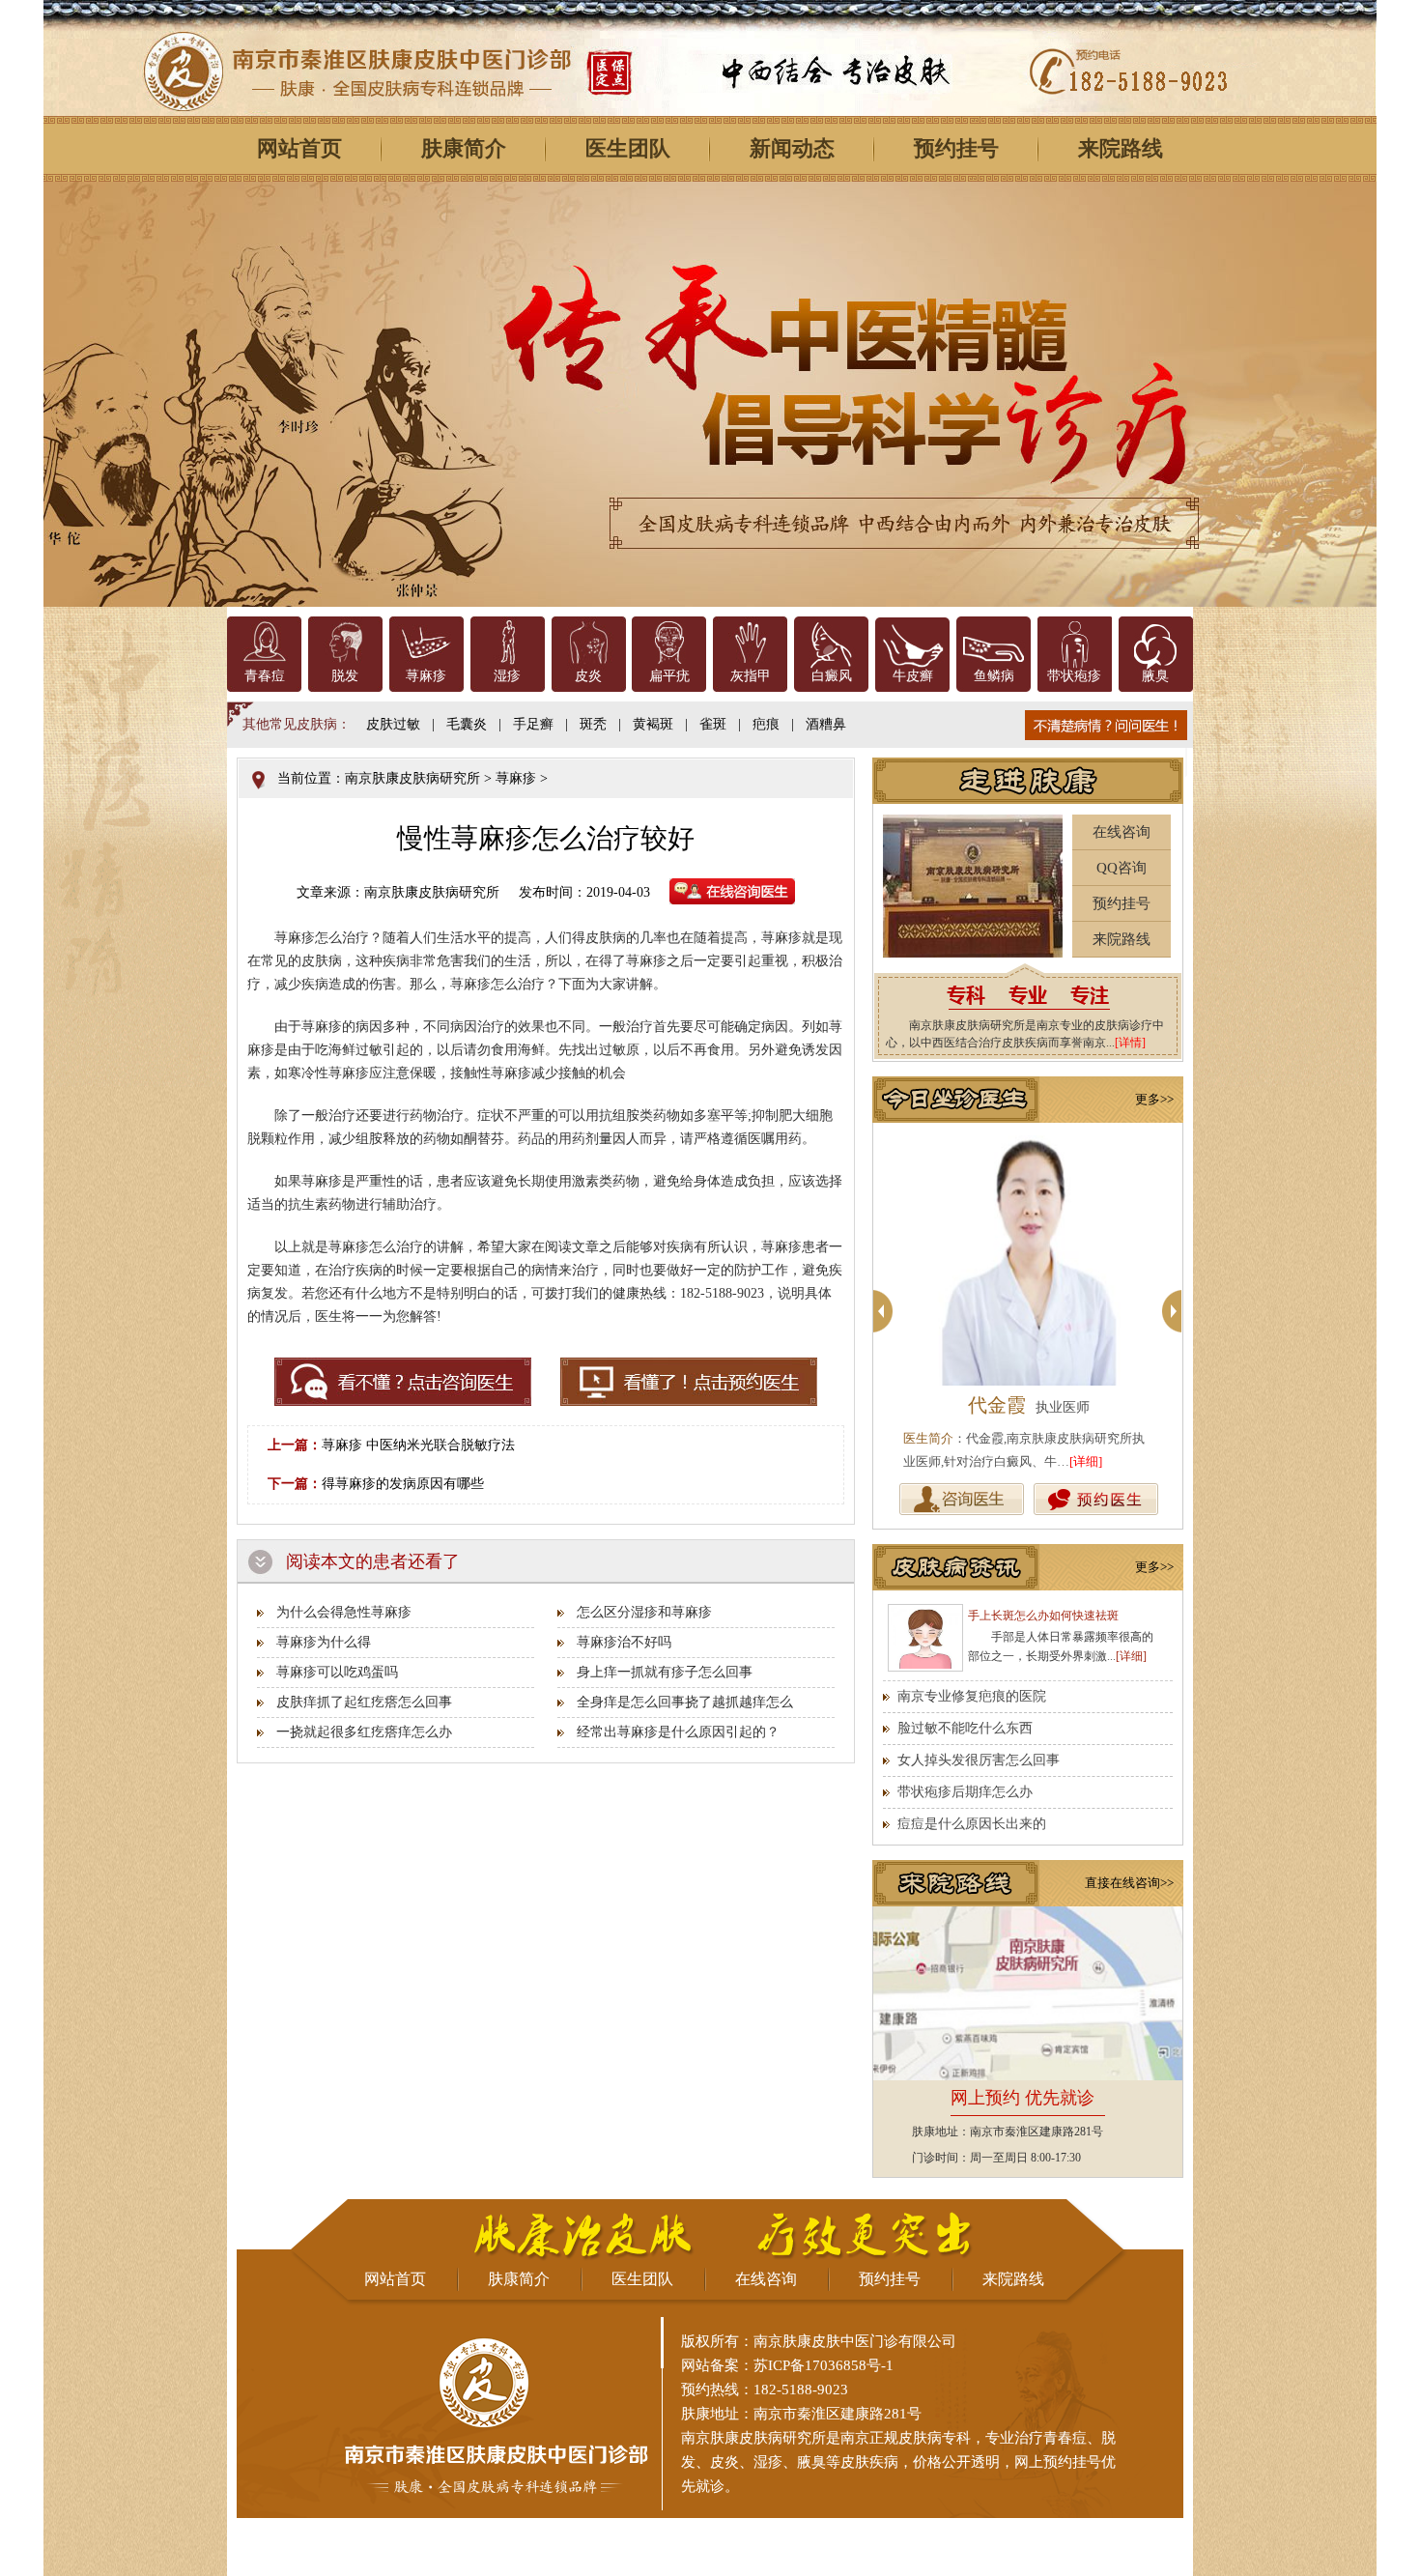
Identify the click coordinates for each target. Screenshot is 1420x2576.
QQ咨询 (1122, 868)
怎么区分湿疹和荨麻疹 (644, 1612)
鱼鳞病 (994, 676)
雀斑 (713, 724)
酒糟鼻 (826, 724)
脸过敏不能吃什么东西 (965, 1728)
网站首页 (299, 148)
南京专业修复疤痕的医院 (972, 1696)
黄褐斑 (653, 724)
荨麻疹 (426, 676)
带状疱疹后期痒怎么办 (965, 1792)
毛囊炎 (467, 724)
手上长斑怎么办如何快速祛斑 (1043, 1616)
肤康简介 (464, 148)
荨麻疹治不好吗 (624, 1642)
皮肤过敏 (393, 724)
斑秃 (593, 724)
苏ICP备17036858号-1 (824, 2365)
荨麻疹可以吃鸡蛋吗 (337, 1672)
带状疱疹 (1074, 676)
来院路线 (1121, 148)
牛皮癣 (913, 676)
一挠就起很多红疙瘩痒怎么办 (364, 1732)
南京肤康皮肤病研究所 (412, 778)
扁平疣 (669, 676)
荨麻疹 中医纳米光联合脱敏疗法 (418, 1445)
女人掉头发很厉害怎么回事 (979, 1760)
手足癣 (533, 724)
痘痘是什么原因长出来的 (972, 1824)
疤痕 (766, 724)
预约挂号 (956, 148)
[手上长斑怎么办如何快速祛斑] (925, 1638)
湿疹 (507, 676)
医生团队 (628, 148)
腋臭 (1155, 676)
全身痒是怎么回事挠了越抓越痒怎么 (685, 1702)
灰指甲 (751, 676)
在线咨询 (1122, 832)
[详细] (1086, 1461)
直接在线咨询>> (1129, 1883)
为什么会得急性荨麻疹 (344, 1612)
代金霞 (997, 1405)
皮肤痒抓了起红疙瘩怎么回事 (364, 1702)
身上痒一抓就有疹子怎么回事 (665, 1672)
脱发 (345, 676)
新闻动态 (792, 148)
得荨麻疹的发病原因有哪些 (403, 1484)
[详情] (1130, 1043)
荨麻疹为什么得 (324, 1642)
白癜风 (832, 676)
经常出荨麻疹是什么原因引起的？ (678, 1732)
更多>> (1154, 1099)
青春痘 (265, 676)
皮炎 (588, 676)
